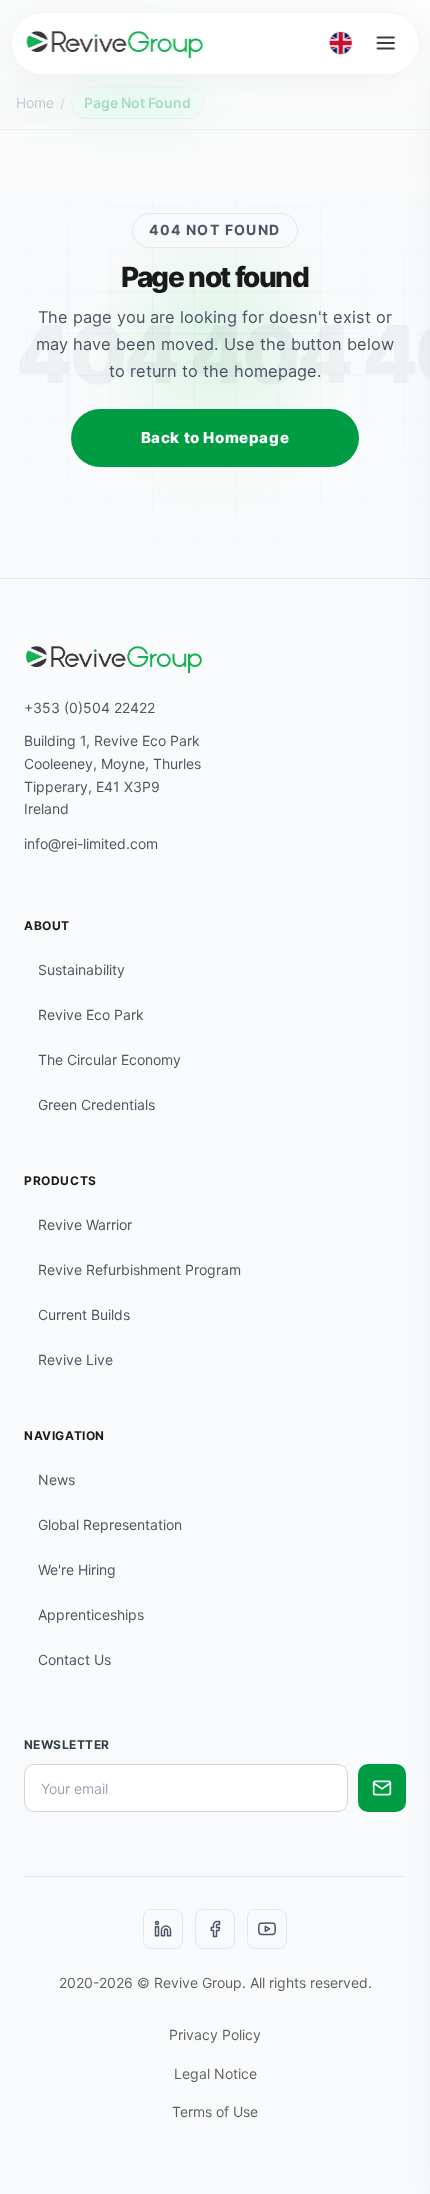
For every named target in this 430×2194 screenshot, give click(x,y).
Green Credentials (96, 1104)
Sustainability (81, 969)
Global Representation (110, 1524)
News (56, 1479)
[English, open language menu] (341, 43)
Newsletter (67, 1744)
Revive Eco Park (91, 1014)
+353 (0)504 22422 (89, 707)
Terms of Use (215, 2111)
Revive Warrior (85, 1224)
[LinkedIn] (163, 1929)
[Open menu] (385, 43)
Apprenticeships (91, 1614)
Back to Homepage (215, 437)
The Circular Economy (109, 1059)
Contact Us (74, 1659)
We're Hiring (77, 1569)
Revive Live (75, 1359)
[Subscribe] (382, 1788)
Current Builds (84, 1314)
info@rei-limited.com (91, 843)
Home (35, 102)
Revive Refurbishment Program (139, 1269)
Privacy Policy (215, 2034)
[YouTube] (267, 1929)
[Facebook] (215, 1929)
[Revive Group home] (115, 43)
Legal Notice (215, 2073)
